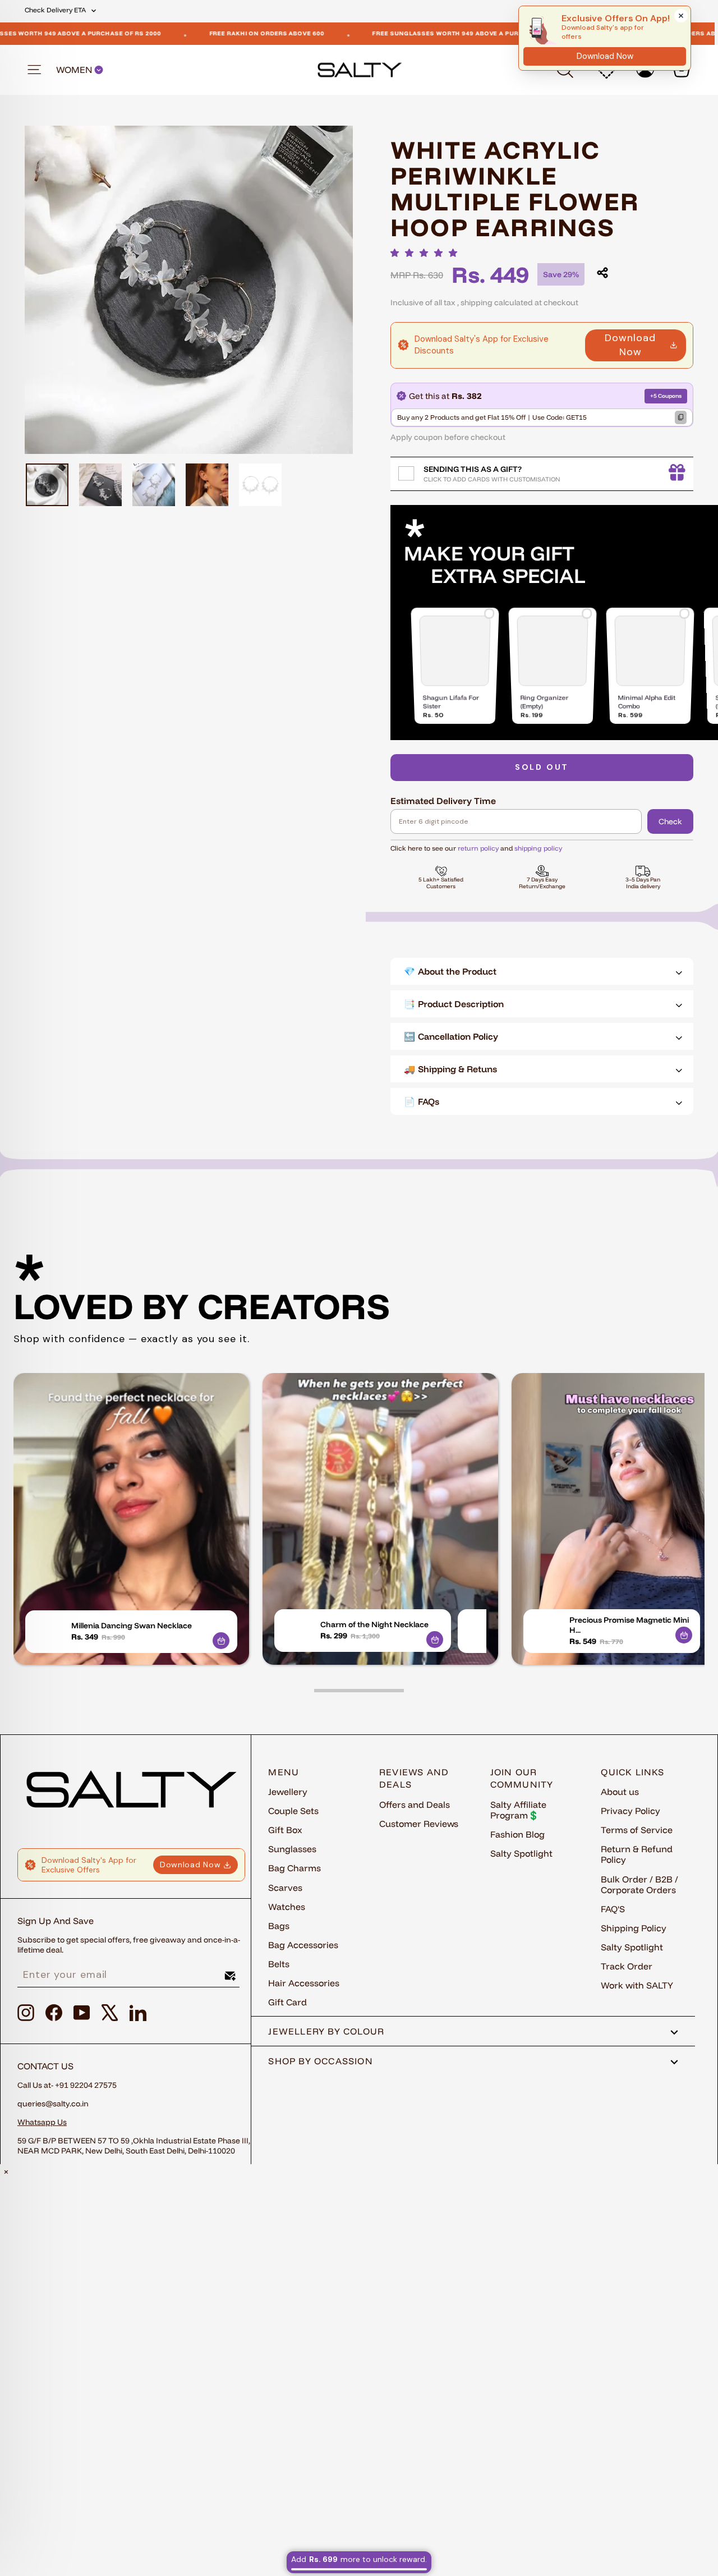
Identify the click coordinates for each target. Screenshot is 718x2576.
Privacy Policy (630, 1811)
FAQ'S (613, 1909)
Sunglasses (292, 1849)
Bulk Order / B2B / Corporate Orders (639, 1884)
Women (75, 70)
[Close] (681, 16)
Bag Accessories (303, 1945)
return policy (478, 848)
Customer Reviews (419, 1824)
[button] (427, 253)
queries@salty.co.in (53, 2104)
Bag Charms (294, 1868)
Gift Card (287, 2002)
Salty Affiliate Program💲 (518, 1810)
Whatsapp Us (42, 2122)
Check (670, 821)
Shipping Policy (634, 1928)
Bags (279, 1926)
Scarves (285, 1888)
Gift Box (285, 1830)
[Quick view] (221, 1641)
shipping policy (538, 848)
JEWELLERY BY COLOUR (326, 2031)
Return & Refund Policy (637, 1854)
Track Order (627, 1966)
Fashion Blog (517, 1834)
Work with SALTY (637, 1985)
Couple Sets (293, 1811)
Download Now (630, 345)
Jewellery (288, 1792)
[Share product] (602, 273)
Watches (287, 1907)
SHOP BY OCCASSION (321, 2061)
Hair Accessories (304, 1983)
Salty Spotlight (521, 1853)
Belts (279, 1964)
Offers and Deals (415, 1804)
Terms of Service (637, 1830)
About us (620, 1792)
